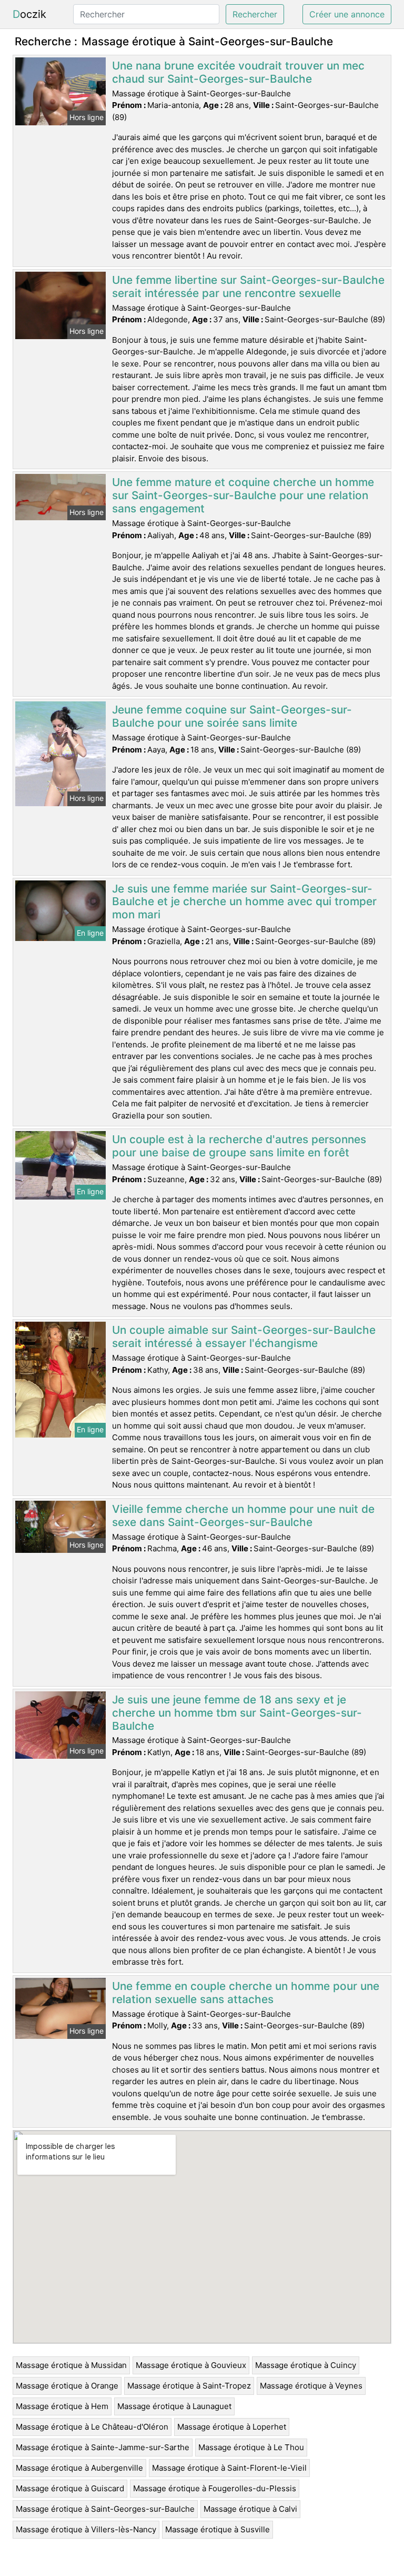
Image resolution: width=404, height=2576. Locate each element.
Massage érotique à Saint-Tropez (189, 2386)
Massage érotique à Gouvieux (191, 2365)
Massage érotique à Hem (62, 2406)
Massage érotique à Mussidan (71, 2365)
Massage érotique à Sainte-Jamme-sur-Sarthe (103, 2447)
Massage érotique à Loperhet (232, 2427)
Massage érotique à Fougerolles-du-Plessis (215, 2488)
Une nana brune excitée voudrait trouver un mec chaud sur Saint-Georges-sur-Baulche (238, 72)
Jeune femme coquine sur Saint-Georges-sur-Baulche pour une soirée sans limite (232, 716)
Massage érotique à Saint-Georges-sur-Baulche (105, 2509)
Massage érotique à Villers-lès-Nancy (86, 2529)
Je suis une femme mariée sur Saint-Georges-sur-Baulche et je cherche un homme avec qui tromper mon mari (244, 902)
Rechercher (255, 14)
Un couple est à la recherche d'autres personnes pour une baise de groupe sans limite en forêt (239, 1146)
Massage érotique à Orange (67, 2386)
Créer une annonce (347, 14)
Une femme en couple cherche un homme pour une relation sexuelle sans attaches (246, 1993)
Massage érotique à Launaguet (174, 2406)
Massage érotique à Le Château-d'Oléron (92, 2427)
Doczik (29, 14)
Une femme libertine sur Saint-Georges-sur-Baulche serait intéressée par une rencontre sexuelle (248, 286)
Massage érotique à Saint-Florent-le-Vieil (229, 2468)
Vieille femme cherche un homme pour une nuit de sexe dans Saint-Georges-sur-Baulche (243, 1515)
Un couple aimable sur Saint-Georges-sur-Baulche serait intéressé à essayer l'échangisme (244, 1336)
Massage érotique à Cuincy (306, 2365)
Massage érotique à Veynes (311, 2386)
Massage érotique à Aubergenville (79, 2468)
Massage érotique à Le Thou (251, 2447)
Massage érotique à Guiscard (70, 2488)
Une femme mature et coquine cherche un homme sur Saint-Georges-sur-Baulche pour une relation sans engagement (243, 495)
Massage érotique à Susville (218, 2529)
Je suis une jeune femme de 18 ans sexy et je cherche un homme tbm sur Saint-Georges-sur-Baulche (237, 1713)
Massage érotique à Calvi (250, 2509)
